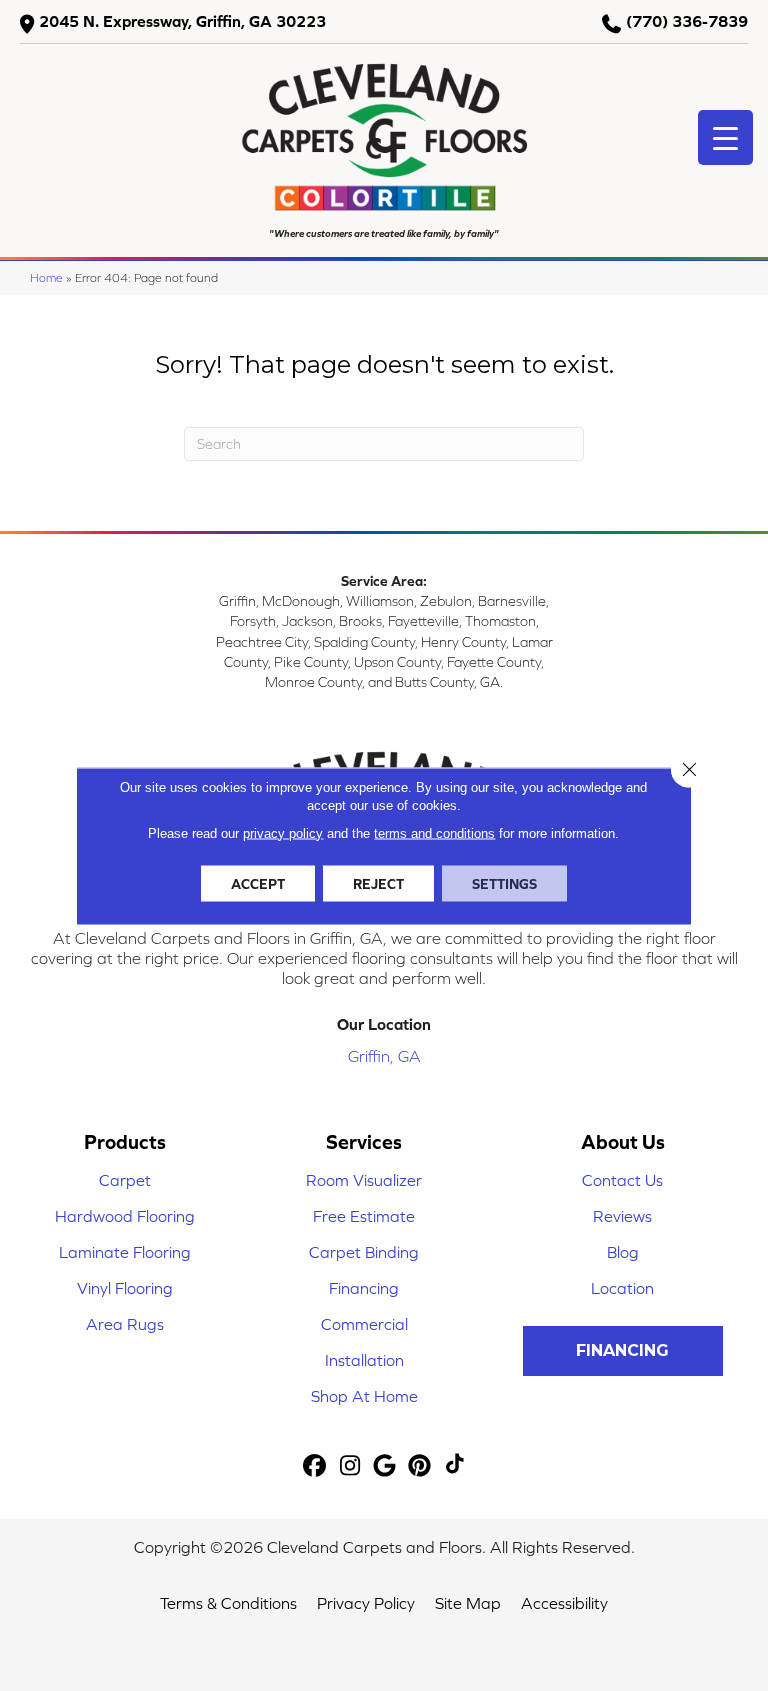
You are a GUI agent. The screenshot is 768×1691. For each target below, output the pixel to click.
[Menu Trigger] (725, 137)
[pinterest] (420, 1466)
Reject (378, 883)
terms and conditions (434, 832)
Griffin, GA (384, 1056)
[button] (623, 1351)
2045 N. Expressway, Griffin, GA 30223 (182, 21)
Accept (258, 883)
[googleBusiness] (385, 1466)
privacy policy (283, 832)
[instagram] (350, 1466)
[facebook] (315, 1466)
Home (46, 277)
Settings (504, 883)
